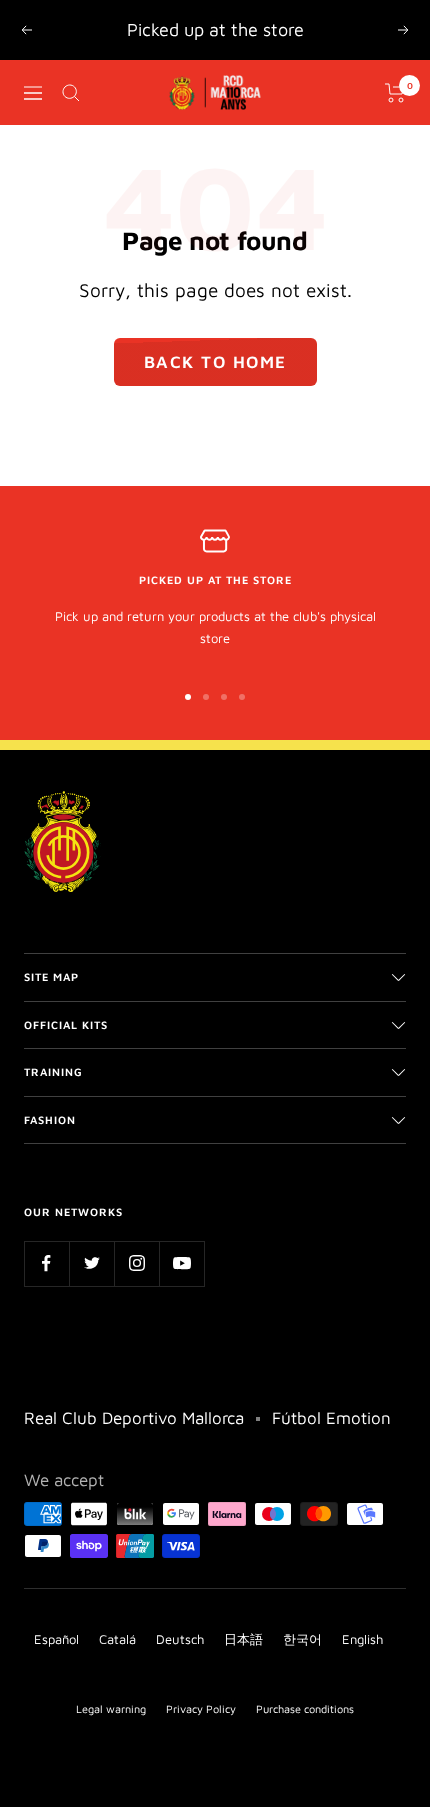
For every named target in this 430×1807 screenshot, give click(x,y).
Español (56, 1639)
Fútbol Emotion (331, 1418)
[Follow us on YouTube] (181, 1263)
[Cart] (395, 93)
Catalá (117, 1639)
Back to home (215, 362)
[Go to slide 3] (224, 697)
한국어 (302, 1639)
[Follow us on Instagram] (136, 1263)
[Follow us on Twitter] (91, 1263)
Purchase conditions (305, 1708)
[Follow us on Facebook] (46, 1263)
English (362, 1639)
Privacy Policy (201, 1708)
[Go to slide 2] (206, 697)
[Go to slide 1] (188, 697)
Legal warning (111, 1708)
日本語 (243, 1639)
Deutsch (180, 1639)
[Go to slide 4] (242, 697)
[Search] (71, 93)
